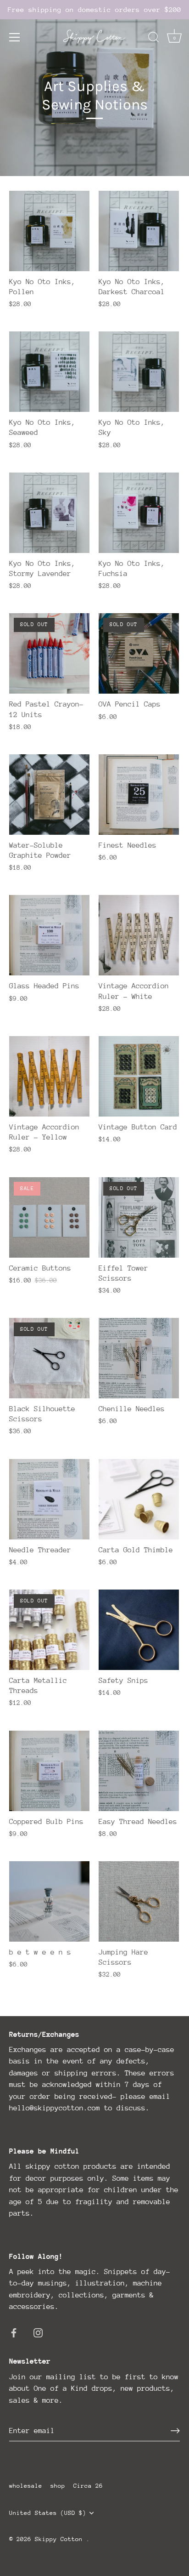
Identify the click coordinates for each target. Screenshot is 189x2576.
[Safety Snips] (139, 1630)
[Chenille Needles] (139, 1358)
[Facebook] (14, 2332)
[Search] (154, 39)
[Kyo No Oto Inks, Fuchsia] (139, 513)
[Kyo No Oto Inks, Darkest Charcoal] (139, 231)
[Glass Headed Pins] (49, 935)
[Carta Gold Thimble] (139, 1499)
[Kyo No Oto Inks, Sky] (139, 372)
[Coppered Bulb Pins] (49, 1771)
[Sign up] (175, 2431)
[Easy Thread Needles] (139, 1771)
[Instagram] (38, 2332)
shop (58, 2486)
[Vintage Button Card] (139, 1076)
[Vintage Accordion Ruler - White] (139, 935)
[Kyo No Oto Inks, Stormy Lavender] (49, 513)
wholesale (26, 2486)
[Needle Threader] (49, 1499)
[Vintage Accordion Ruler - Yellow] (49, 1076)
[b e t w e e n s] (49, 1901)
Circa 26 (88, 2486)
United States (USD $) (48, 2513)
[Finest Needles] (139, 795)
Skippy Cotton (61, 2539)
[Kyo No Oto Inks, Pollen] (49, 231)
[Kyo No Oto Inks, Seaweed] (49, 372)
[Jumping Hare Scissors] (139, 1901)
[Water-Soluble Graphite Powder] (49, 795)
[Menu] (15, 37)
